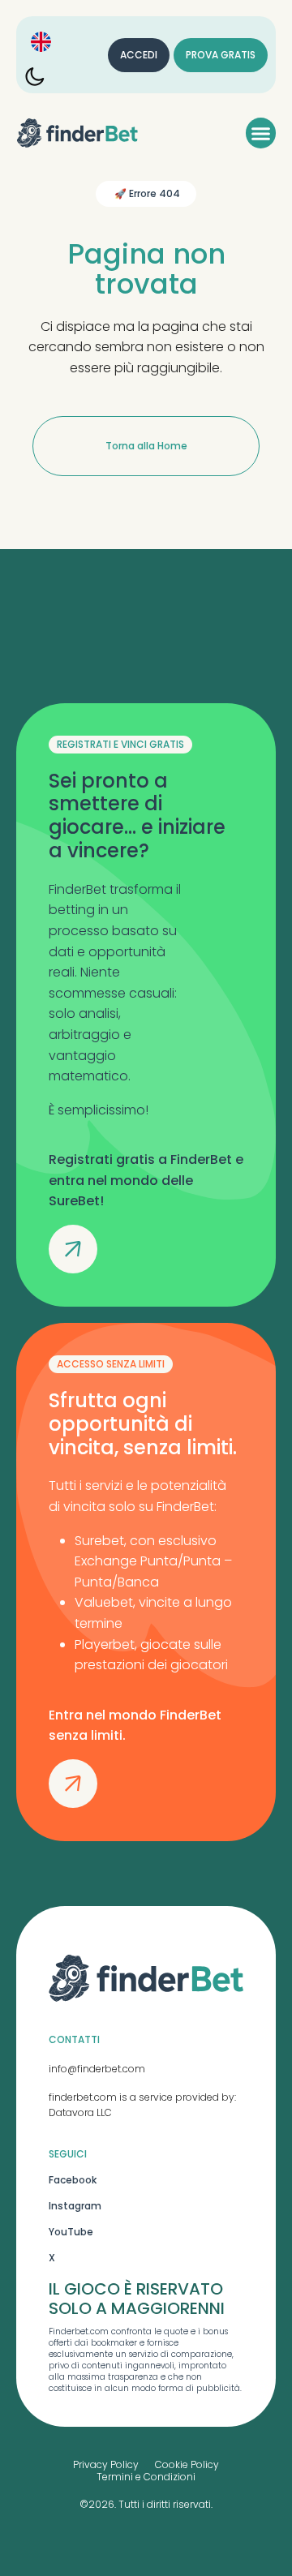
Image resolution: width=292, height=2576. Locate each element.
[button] (261, 133)
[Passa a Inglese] (41, 42)
